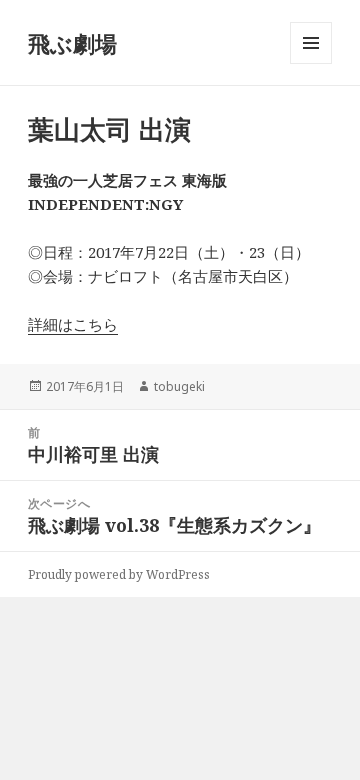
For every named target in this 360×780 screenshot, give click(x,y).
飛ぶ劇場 (72, 43)
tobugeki (179, 386)
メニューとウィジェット (311, 63)
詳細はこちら (73, 324)
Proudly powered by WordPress (119, 574)
